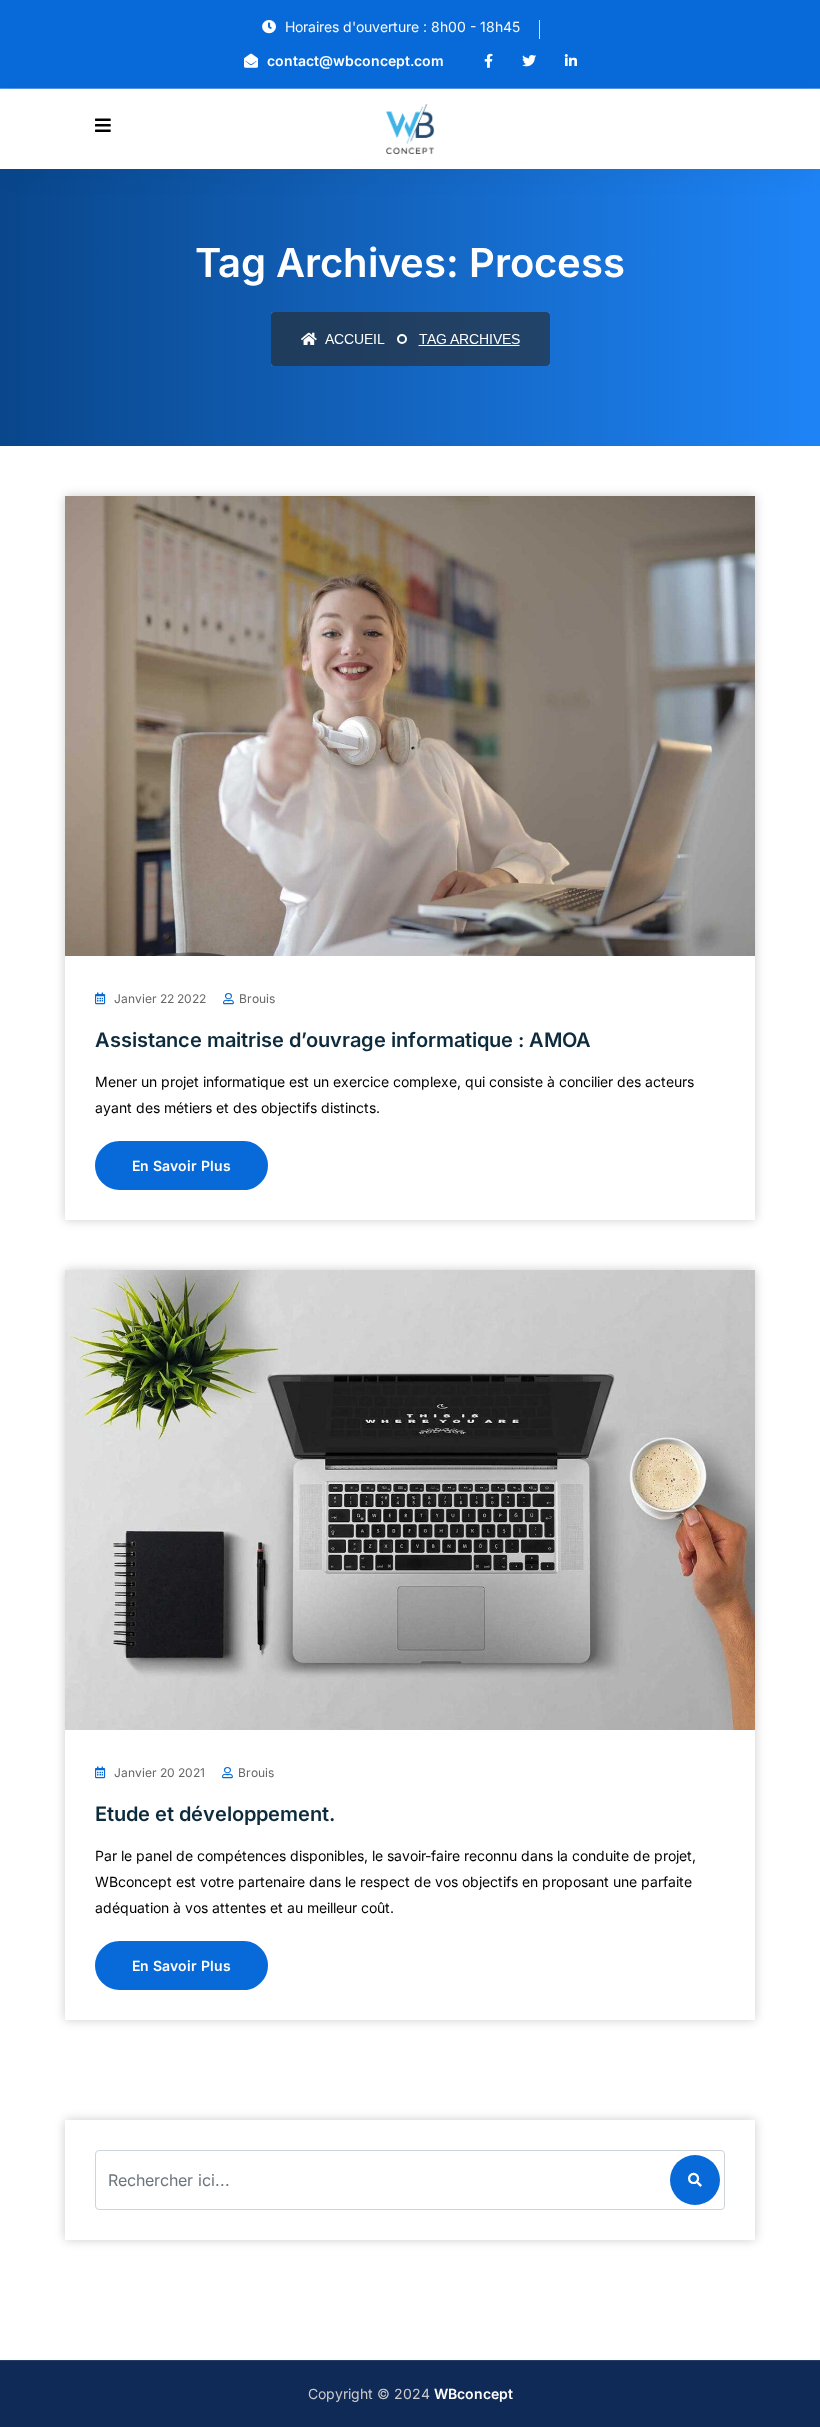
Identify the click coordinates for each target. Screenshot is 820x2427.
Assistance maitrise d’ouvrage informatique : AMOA (343, 1040)
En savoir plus (181, 1165)
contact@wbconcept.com (353, 60)
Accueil (353, 339)
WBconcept (473, 2393)
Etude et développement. (215, 1814)
